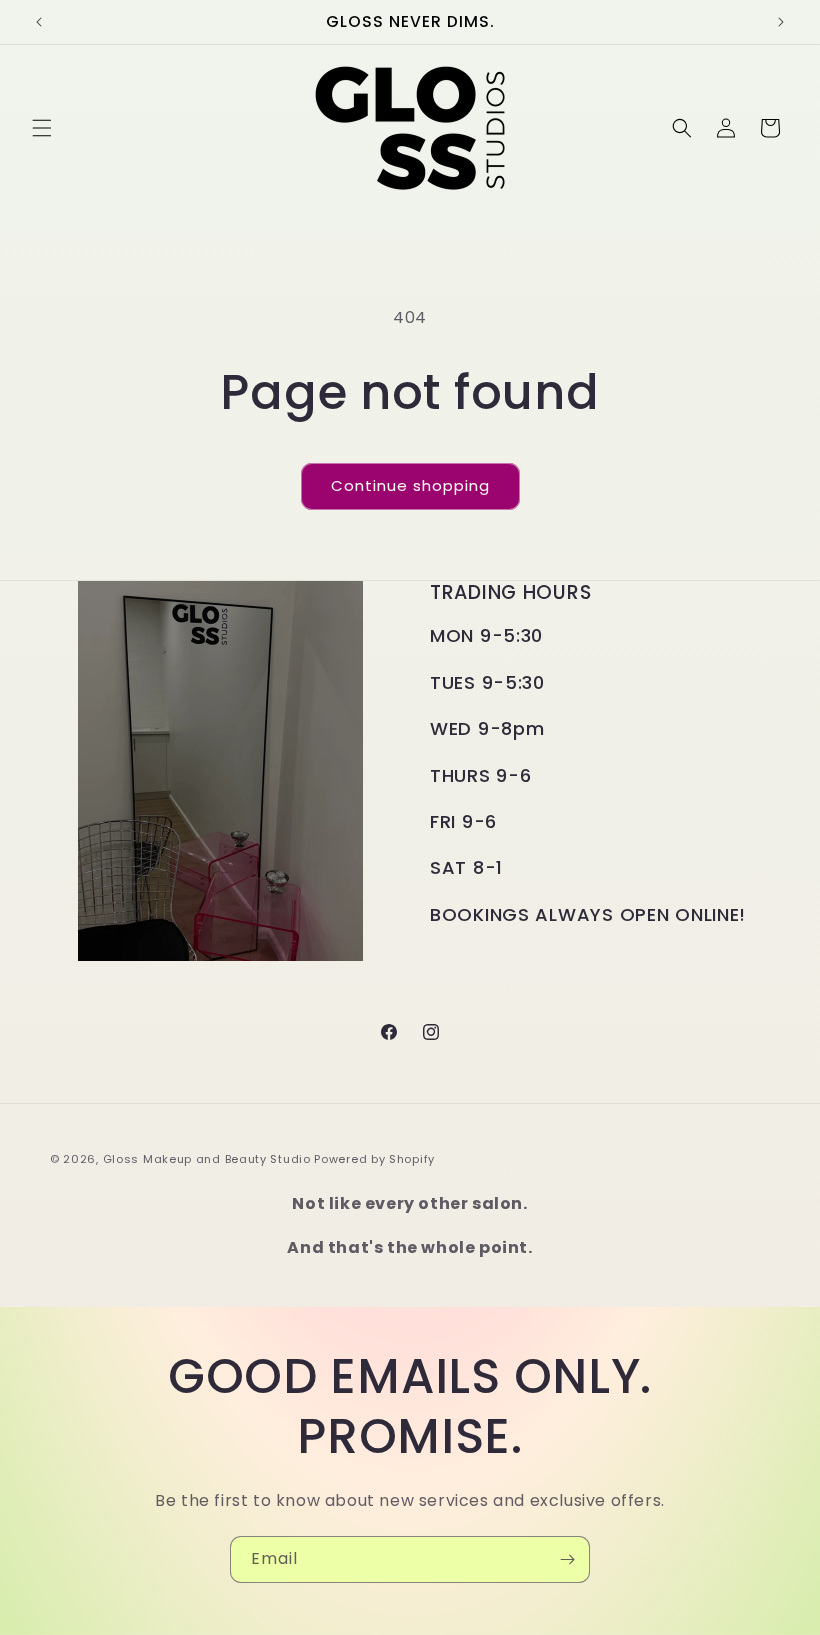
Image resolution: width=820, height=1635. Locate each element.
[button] (42, 128)
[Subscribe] (567, 1559)
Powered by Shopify (374, 1159)
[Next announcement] (781, 22)
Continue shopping (410, 485)
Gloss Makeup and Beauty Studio (207, 1159)
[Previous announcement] (39, 22)
